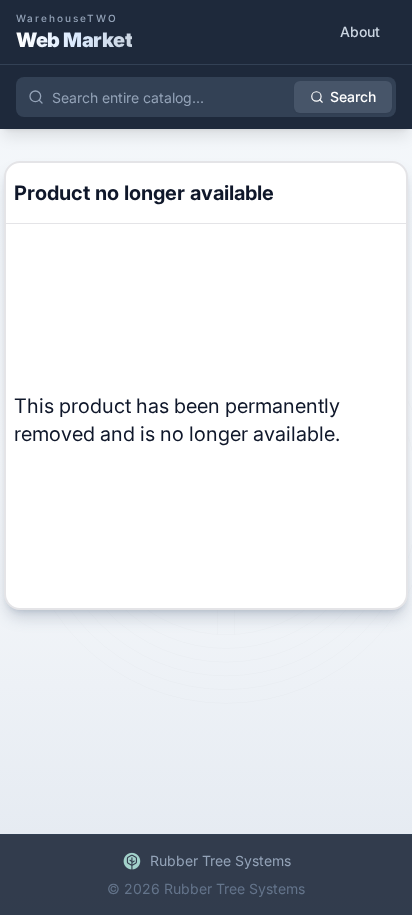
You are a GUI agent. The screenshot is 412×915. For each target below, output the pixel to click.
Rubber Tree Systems (220, 860)
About (360, 31)
